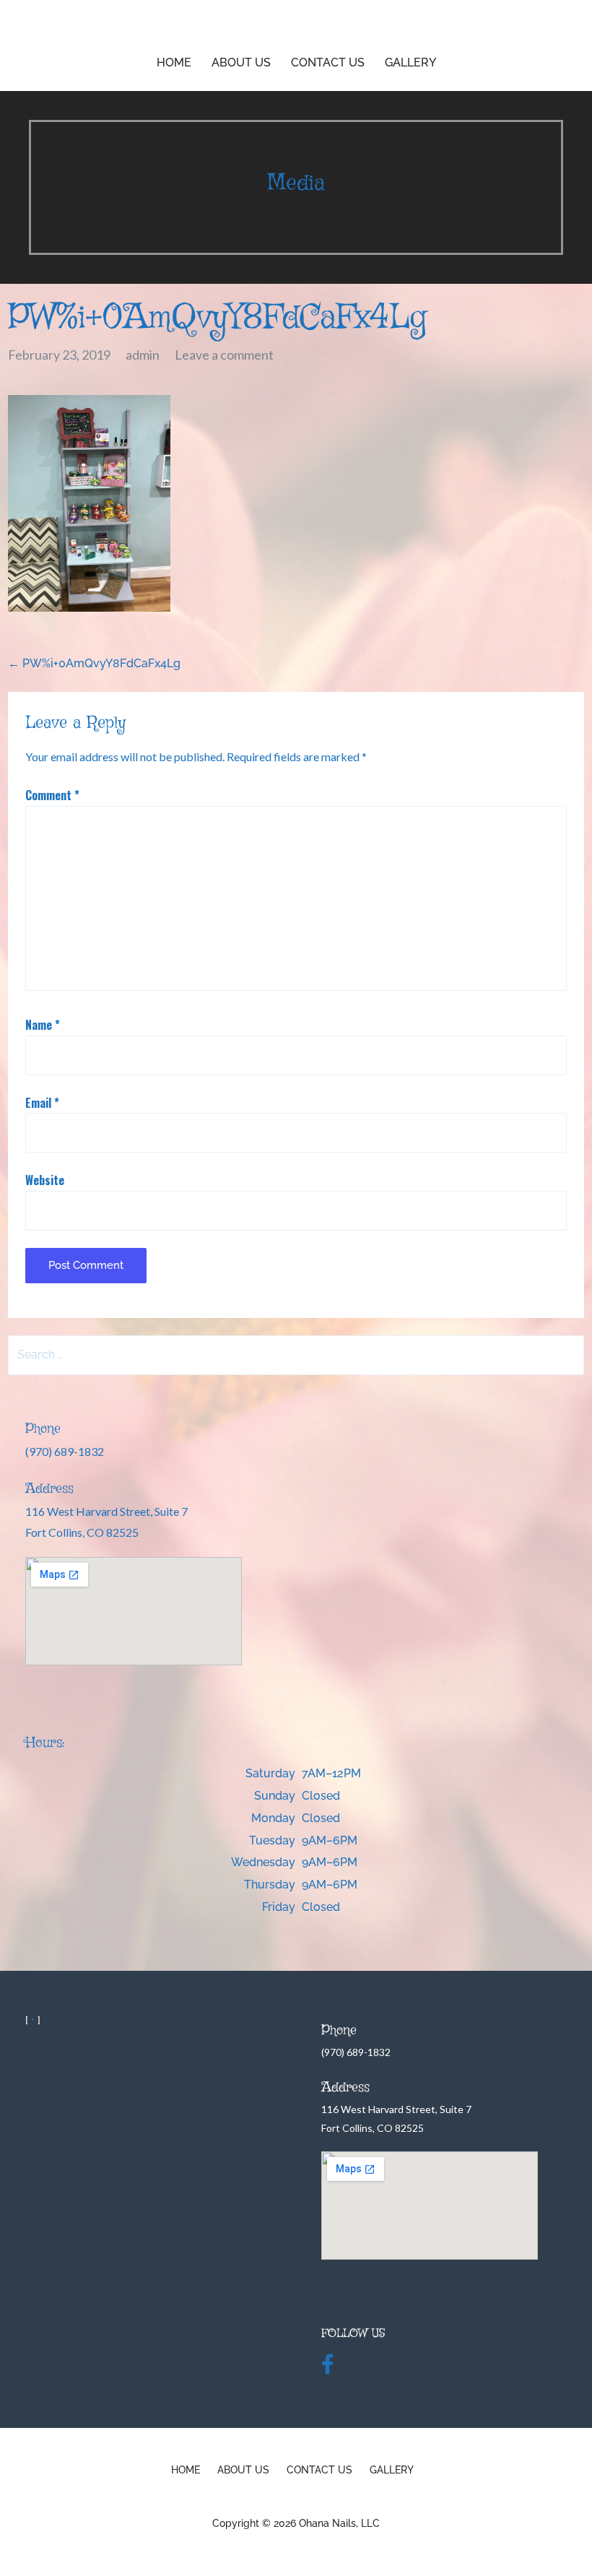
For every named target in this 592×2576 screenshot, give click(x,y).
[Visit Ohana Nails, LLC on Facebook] (328, 2368)
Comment (52, 795)
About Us (241, 62)
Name (43, 1025)
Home (174, 62)
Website (45, 1180)
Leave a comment (224, 355)
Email (42, 1103)
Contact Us (328, 62)
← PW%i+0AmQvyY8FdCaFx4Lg (94, 663)
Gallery (410, 62)
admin (143, 355)
